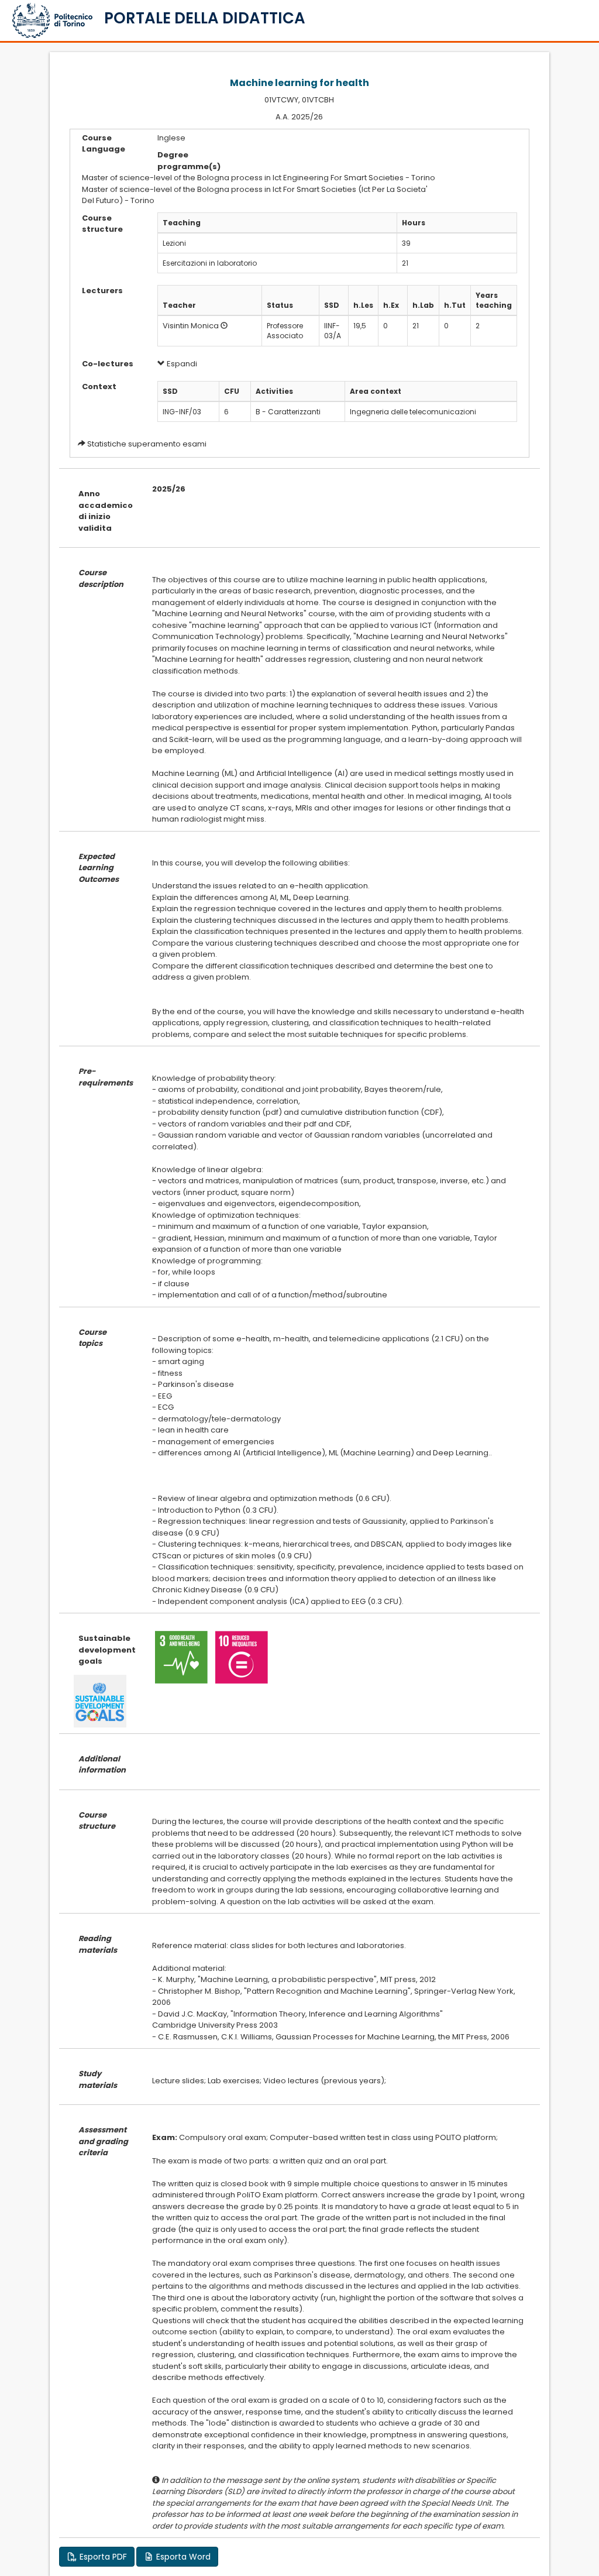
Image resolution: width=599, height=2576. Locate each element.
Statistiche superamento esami (147, 444)
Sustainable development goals (106, 1650)
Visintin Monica (191, 326)
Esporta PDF (102, 2557)
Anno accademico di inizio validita (106, 511)
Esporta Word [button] (182, 2557)
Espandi (181, 364)
